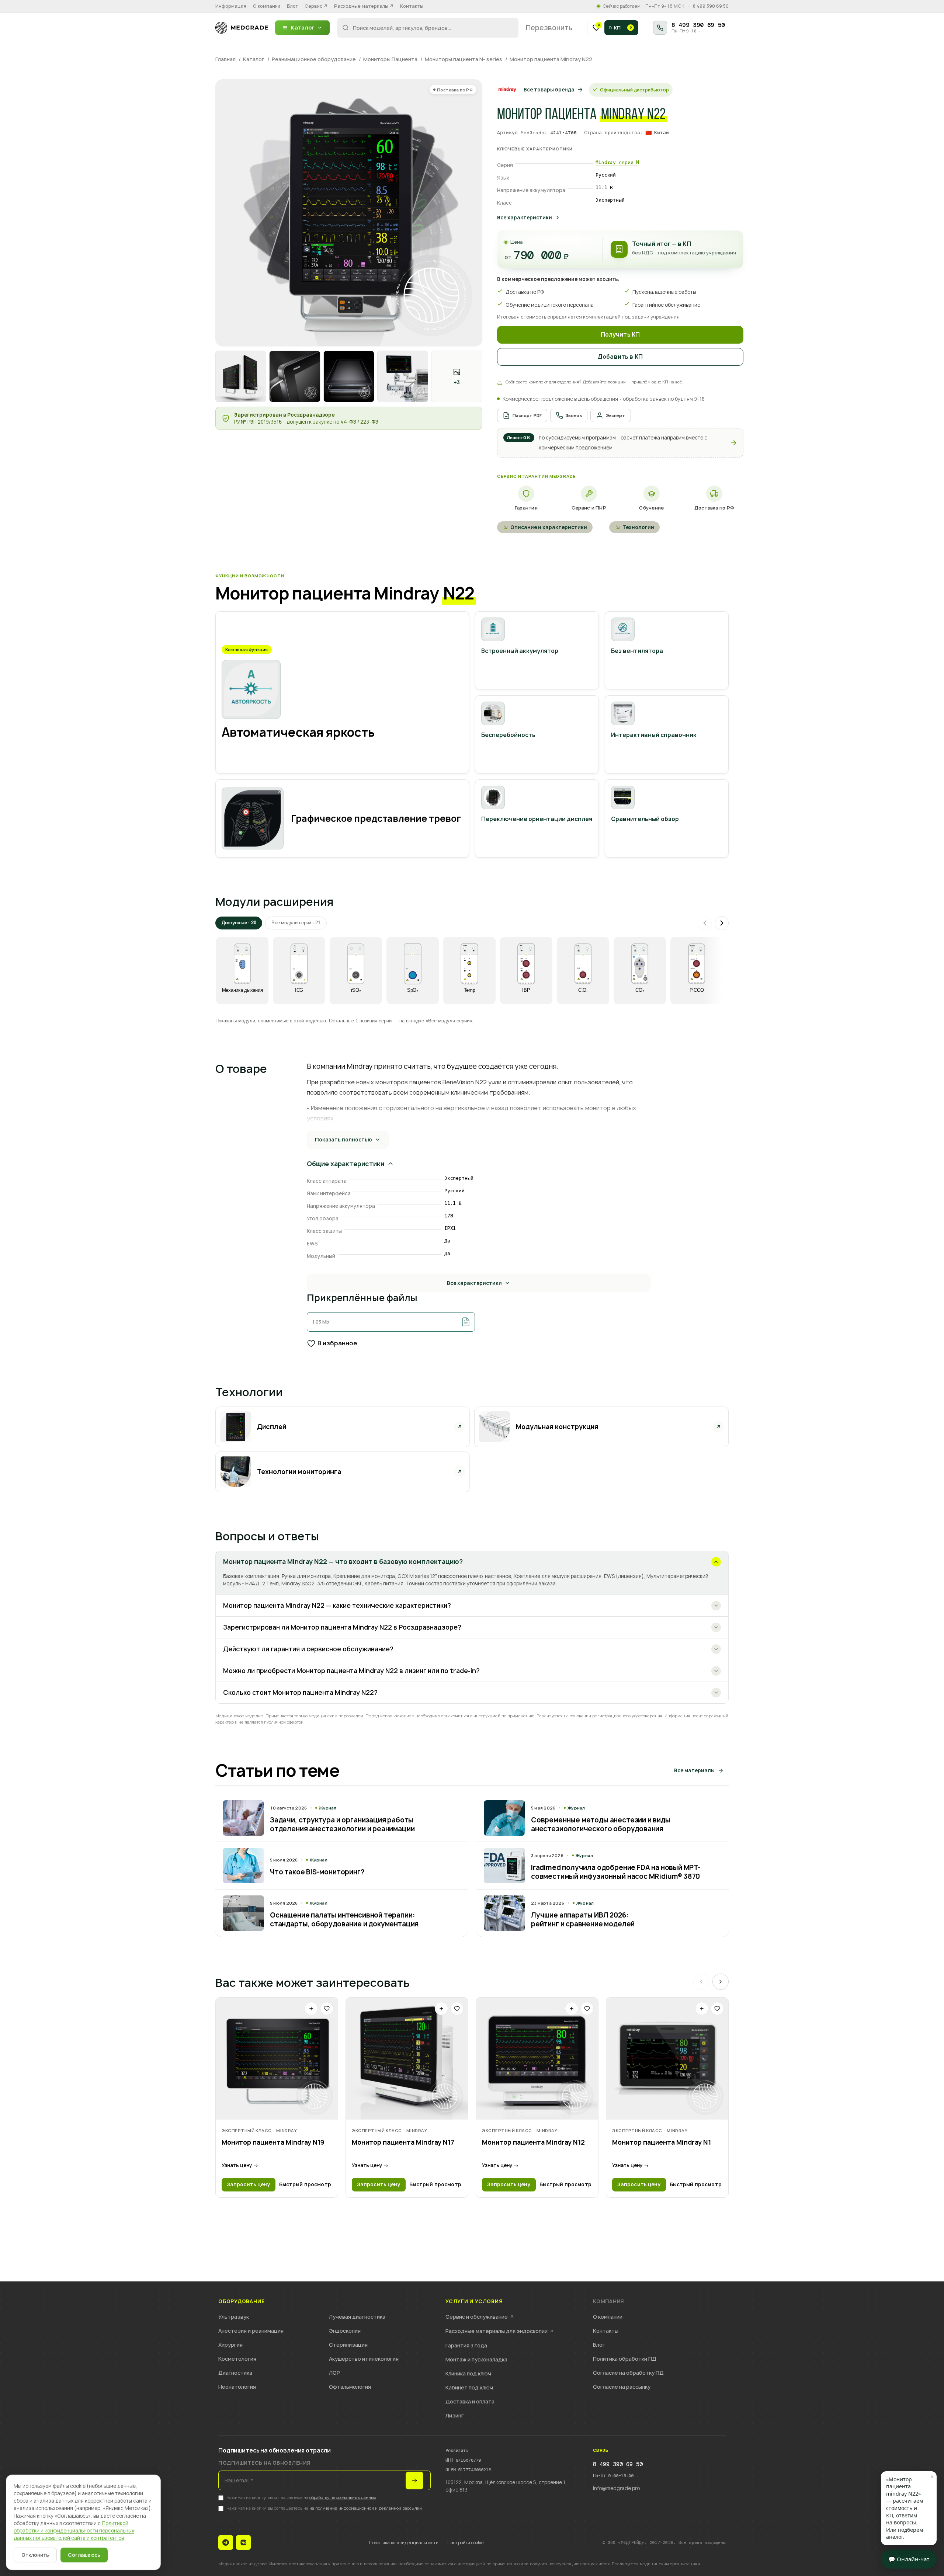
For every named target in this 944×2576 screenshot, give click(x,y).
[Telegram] (226, 2542)
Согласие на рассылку (622, 2387)
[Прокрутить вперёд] (722, 923)
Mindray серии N (617, 162)
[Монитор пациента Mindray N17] (407, 2059)
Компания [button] (608, 2302)
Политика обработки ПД (625, 2359)
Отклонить (35, 2555)
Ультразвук (234, 2317)
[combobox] (428, 28)
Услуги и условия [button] (474, 2302)
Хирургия (230, 2345)
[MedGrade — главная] (242, 28)
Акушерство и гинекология (364, 2359)
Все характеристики (525, 218)
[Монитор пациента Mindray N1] (667, 2059)
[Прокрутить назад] (705, 923)
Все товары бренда (549, 90)
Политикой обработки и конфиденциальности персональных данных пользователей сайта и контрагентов (74, 2531)
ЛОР (334, 2373)
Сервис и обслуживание (480, 2317)
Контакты (412, 6)
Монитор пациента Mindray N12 (533, 2142)
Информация (231, 6)
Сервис (316, 6)
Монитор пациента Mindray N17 (403, 2142)
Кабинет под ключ (469, 2387)
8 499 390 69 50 (711, 6)
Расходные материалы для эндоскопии (499, 2331)
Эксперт (616, 415)
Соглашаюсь (84, 2555)
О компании (267, 6)
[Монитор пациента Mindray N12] (537, 2059)
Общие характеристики (346, 1164)
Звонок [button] (574, 415)
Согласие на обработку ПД (628, 2373)
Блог (292, 6)
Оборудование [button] (241, 2302)
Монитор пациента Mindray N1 (662, 2142)
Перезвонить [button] (549, 28)
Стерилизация (348, 2345)
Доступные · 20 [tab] (239, 923)
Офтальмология (350, 2387)
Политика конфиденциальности (404, 2543)
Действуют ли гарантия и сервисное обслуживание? (308, 1649)
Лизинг (455, 2415)
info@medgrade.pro (616, 2488)
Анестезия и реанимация (251, 2331)
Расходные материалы (364, 6)
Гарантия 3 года (466, 2345)
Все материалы (694, 1770)
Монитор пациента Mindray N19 (273, 2142)
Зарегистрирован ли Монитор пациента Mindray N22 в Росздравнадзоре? (342, 1627)
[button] (620, 443)
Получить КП (620, 335)
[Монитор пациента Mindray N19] (277, 2059)
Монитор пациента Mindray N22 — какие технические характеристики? (337, 1605)
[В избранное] (327, 2009)
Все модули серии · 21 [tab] (296, 923)
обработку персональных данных (343, 2497)
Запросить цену (249, 2184)
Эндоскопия (345, 2331)
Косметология (237, 2359)
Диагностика (235, 2373)
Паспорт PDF (527, 415)
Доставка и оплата (470, 2401)
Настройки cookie (466, 2543)
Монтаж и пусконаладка (476, 2359)
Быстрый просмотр (305, 2184)
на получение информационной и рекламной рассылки (366, 2508)
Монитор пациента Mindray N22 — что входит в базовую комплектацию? (343, 1562)
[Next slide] (721, 1982)
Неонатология (237, 2387)
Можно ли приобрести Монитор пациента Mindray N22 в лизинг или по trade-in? (351, 1671)
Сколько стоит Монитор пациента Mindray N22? (300, 1692)
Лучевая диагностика (357, 2317)
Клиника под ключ (468, 2373)
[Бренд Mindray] (507, 90)
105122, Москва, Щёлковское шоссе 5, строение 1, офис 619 (506, 2486)
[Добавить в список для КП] (311, 2009)
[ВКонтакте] (243, 2542)
